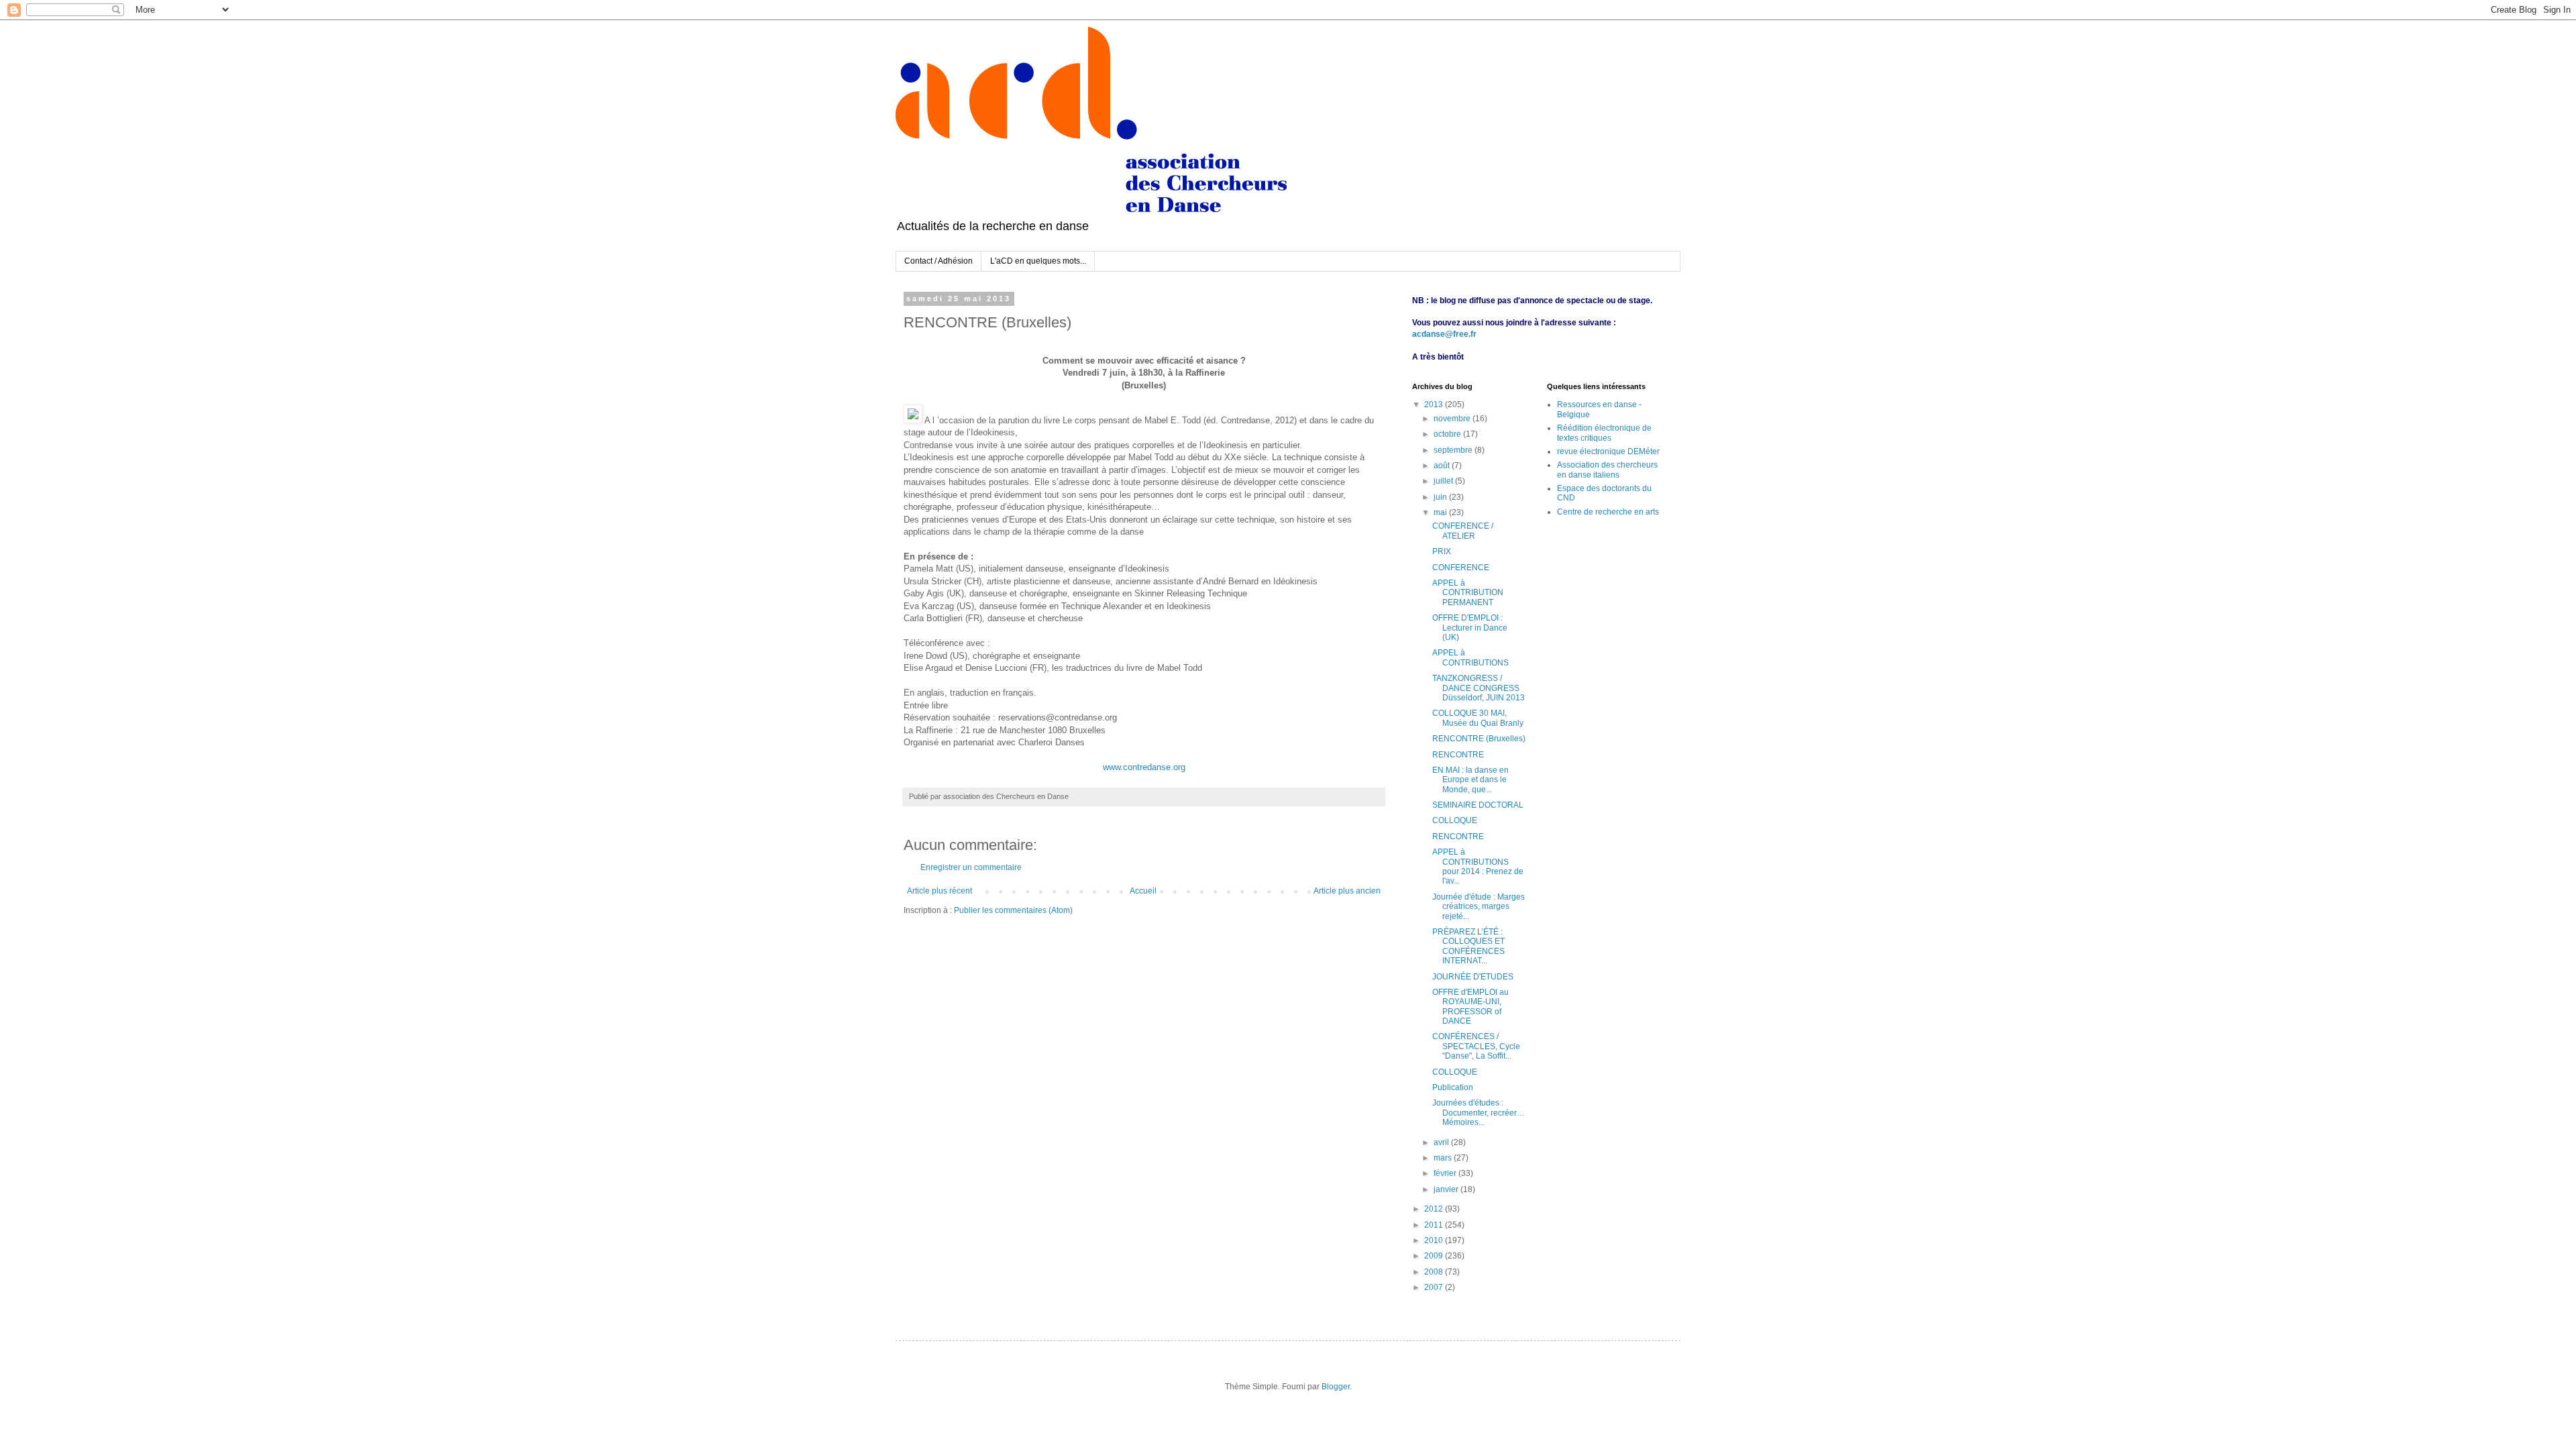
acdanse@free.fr (1444, 334)
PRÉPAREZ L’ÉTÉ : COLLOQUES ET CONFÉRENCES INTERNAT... (1468, 946)
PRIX (1442, 551)
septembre (1454, 450)
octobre (1448, 434)
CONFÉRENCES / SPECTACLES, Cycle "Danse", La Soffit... (1476, 1046)
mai (1441, 513)
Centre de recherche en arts (1608, 512)
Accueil (1143, 891)
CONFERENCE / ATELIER (1463, 531)
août (1443, 466)
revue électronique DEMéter (1608, 451)
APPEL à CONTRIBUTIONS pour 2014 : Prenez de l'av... (1478, 866)
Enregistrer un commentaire (971, 867)
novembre (1453, 419)
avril (1442, 1142)
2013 (1435, 405)
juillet (1444, 481)
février (1446, 1173)
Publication (1453, 1087)
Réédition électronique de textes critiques (1604, 433)
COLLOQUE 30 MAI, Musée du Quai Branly (1478, 718)
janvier (1447, 1189)
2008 (1435, 1272)
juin (1441, 497)
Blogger (1336, 1387)
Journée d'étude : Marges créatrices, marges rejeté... (1479, 907)
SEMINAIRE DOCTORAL (1478, 805)
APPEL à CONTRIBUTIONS (1470, 657)
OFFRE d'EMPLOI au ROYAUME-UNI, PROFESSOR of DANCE (1470, 1007)
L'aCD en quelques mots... (1038, 261)
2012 (1435, 1209)
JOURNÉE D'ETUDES (1473, 977)
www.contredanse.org (1144, 767)
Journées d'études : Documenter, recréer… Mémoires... (1479, 1113)
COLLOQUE (1455, 820)
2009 (1435, 1256)
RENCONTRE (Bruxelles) (1479, 739)
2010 (1435, 1240)
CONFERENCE (1461, 568)
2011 (1435, 1225)
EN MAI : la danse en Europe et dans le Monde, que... (1470, 780)
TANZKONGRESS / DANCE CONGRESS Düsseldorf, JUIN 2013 (1479, 688)
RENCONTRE (1458, 755)
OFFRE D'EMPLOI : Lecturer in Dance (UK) (1470, 628)
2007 (1435, 1287)
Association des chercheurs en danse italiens (1607, 470)
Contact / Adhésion (938, 261)
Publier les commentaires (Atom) (1013, 910)
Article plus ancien (1347, 891)
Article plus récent (940, 891)
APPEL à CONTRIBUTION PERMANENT (1468, 593)
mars (1444, 1158)
